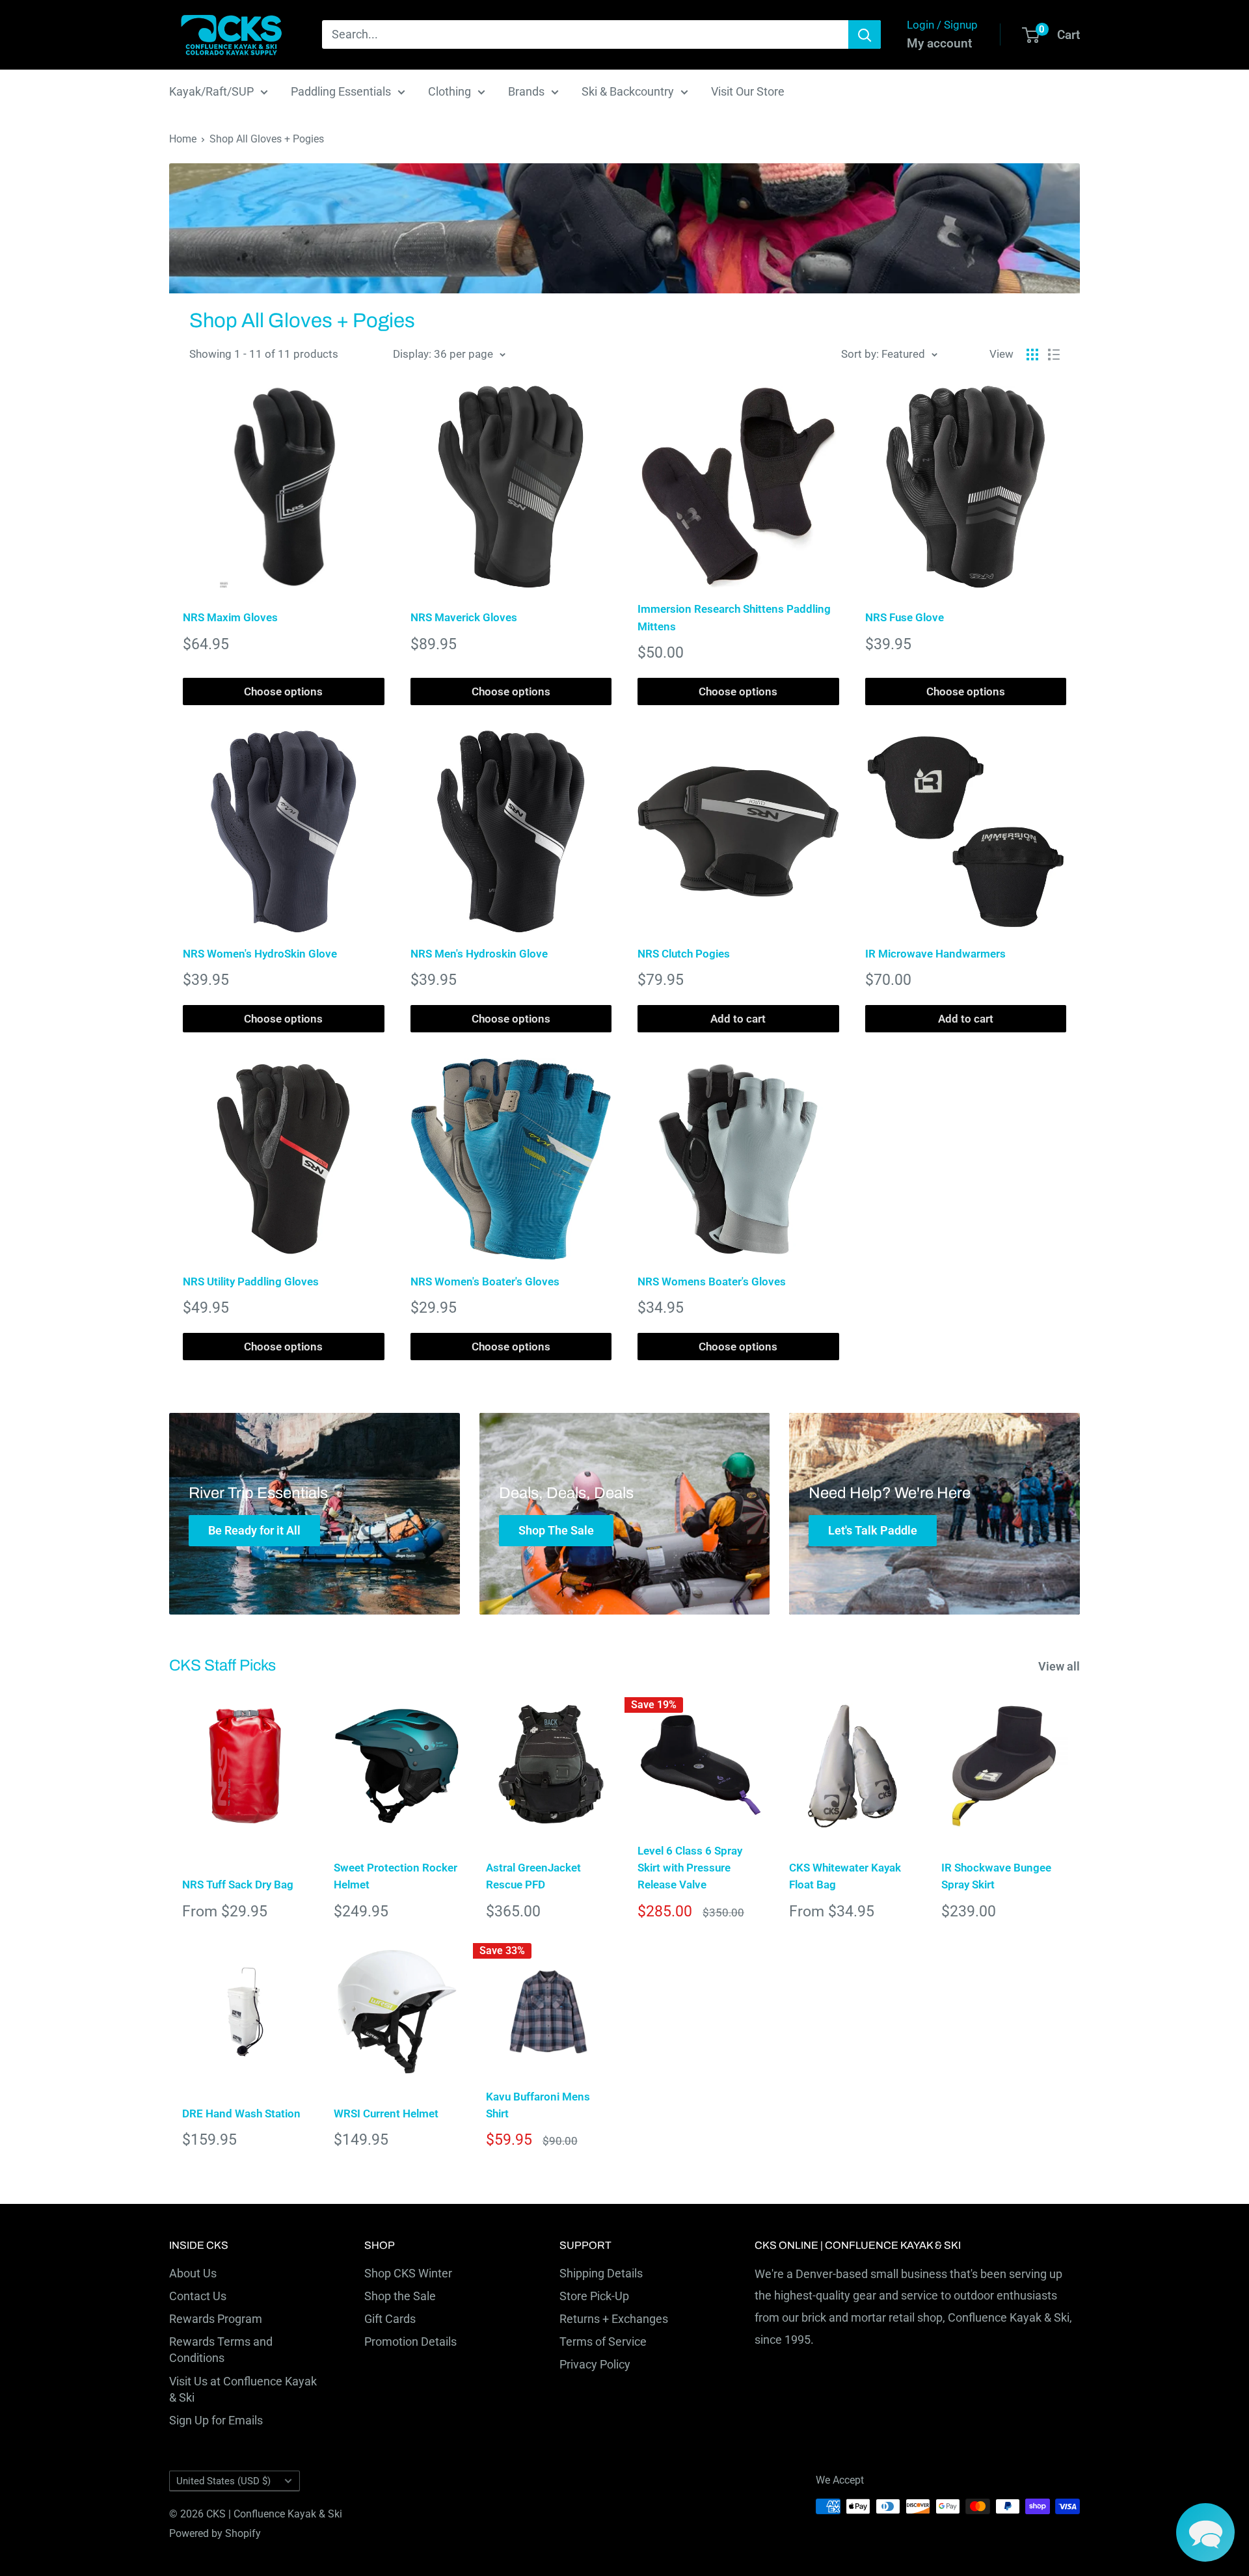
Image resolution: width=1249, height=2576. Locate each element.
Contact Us (198, 2296)
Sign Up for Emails (216, 2420)
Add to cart (738, 1019)
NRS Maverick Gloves (464, 617)
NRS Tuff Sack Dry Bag (238, 1885)
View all (1060, 1666)
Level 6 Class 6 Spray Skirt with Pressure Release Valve (690, 1868)
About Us (193, 2273)
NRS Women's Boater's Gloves (485, 1281)
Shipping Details (601, 2273)
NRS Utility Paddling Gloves (251, 1281)
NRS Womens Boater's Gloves (712, 1281)
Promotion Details (410, 2341)
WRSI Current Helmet (386, 2113)
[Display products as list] (1054, 355)
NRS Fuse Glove (905, 617)
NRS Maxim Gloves (230, 617)
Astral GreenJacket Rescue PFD (533, 1876)
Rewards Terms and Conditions (221, 2350)
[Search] (865, 34)
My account (939, 43)
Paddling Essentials (341, 91)
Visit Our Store (748, 91)
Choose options (283, 691)
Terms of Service (603, 2341)
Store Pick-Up (594, 2296)
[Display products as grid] (1032, 355)
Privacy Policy (595, 2364)
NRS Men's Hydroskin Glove (479, 954)
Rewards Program (216, 2319)
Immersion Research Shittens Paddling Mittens (734, 617)
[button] (1205, 2532)
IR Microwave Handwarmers (935, 954)
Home (183, 139)
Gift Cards (390, 2319)
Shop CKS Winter (408, 2273)
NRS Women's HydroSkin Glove (260, 954)
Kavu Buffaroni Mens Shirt (538, 2105)
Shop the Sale (400, 2296)
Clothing (450, 91)
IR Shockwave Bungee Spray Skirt (996, 1876)
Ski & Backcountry (628, 91)
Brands (526, 91)
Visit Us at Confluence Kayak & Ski (243, 2389)
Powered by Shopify (215, 2533)
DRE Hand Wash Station (241, 2113)
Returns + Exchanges (614, 2319)
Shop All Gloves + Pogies (267, 139)
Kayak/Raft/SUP (211, 91)
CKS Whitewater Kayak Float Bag (845, 1876)
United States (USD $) (223, 2481)
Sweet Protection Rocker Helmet (396, 1876)
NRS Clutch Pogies (684, 954)
